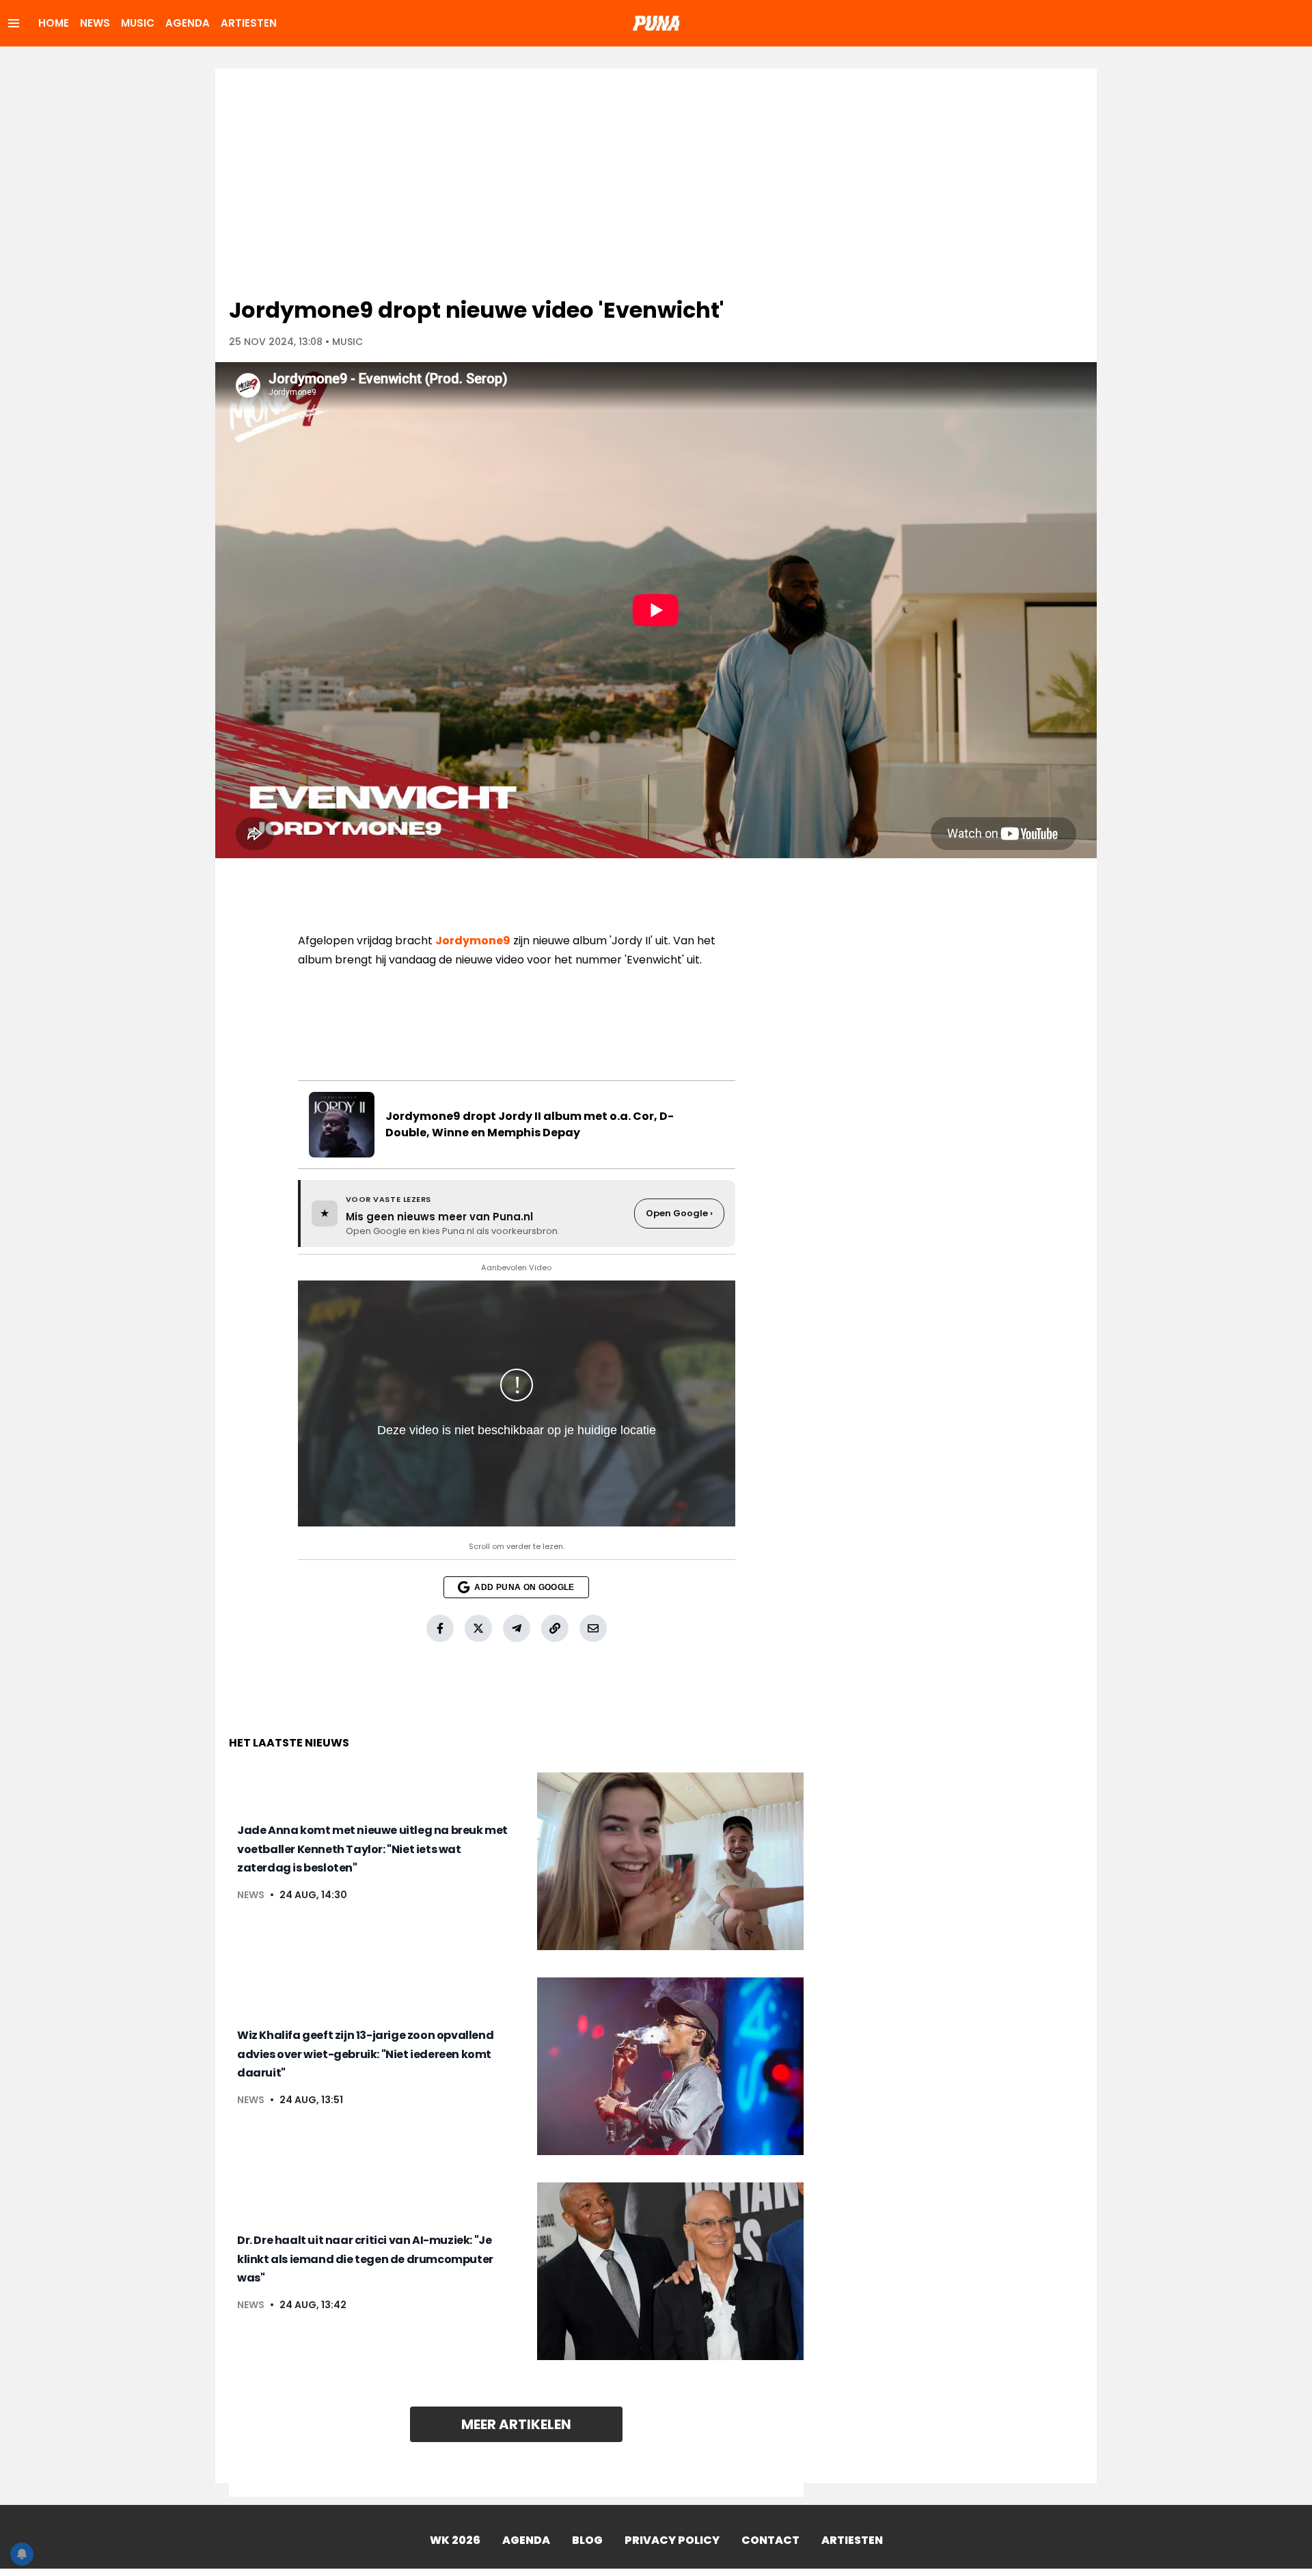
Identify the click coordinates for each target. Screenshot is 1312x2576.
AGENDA (188, 23)
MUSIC (138, 23)
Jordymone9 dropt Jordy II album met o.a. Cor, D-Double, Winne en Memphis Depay (530, 1124)
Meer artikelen (516, 2424)
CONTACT (770, 2540)
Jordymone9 (473, 941)
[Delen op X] (478, 1628)
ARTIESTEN (249, 23)
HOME (54, 23)
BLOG (587, 2540)
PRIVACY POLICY (672, 2540)
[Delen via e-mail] (593, 1628)
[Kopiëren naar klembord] (555, 1628)
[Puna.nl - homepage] (656, 23)
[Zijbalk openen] (14, 23)
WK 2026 (455, 2540)
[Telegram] (517, 1628)
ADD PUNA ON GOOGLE (524, 1587)
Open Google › (679, 1213)
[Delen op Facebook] (440, 1628)
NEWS (95, 23)
